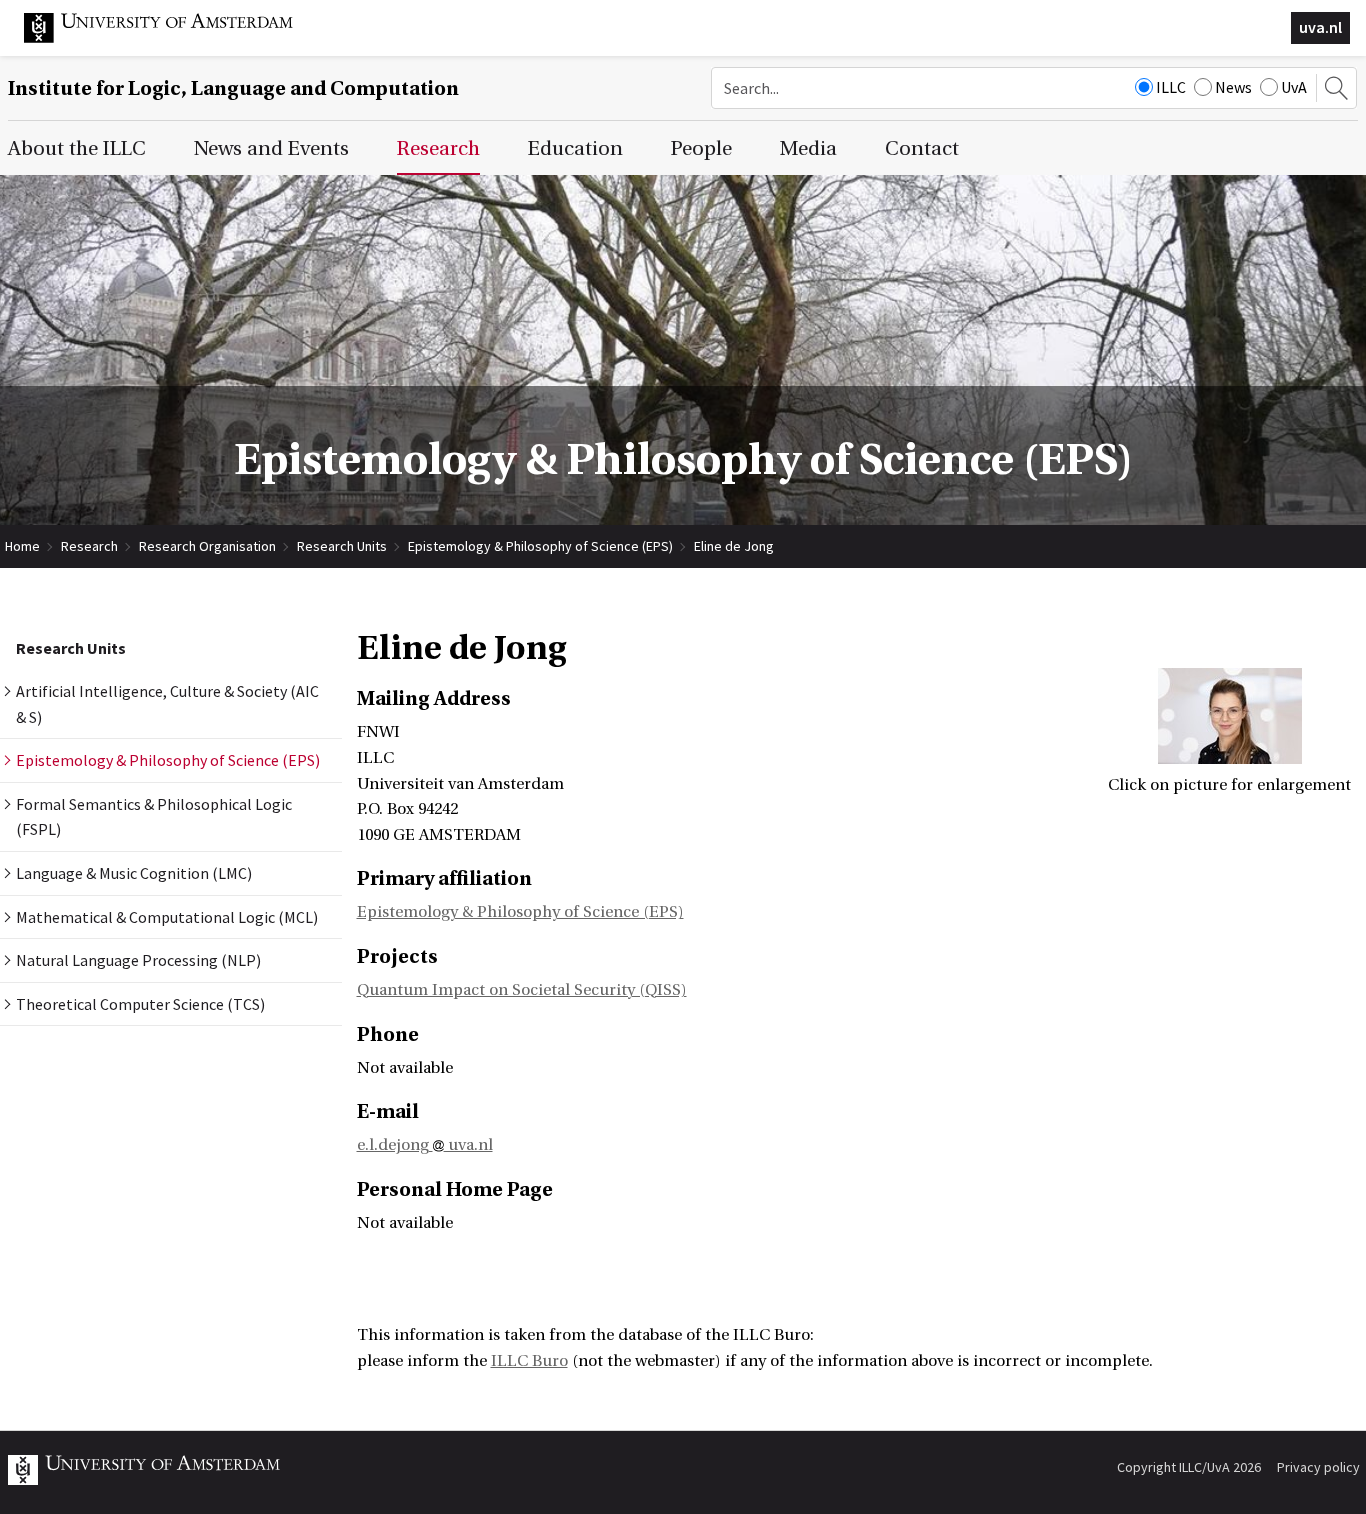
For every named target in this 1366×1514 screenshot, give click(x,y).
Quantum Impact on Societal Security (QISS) (522, 990)
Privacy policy (1318, 1467)
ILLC (1171, 87)
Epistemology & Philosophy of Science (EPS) (540, 546)
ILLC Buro (529, 1361)
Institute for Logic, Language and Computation (233, 88)
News (1233, 87)
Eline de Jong (734, 546)
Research (89, 546)
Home (22, 546)
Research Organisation (207, 546)
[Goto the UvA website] (174, 38)
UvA (1294, 87)
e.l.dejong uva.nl (425, 1145)
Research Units (342, 546)
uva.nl (1320, 27)
